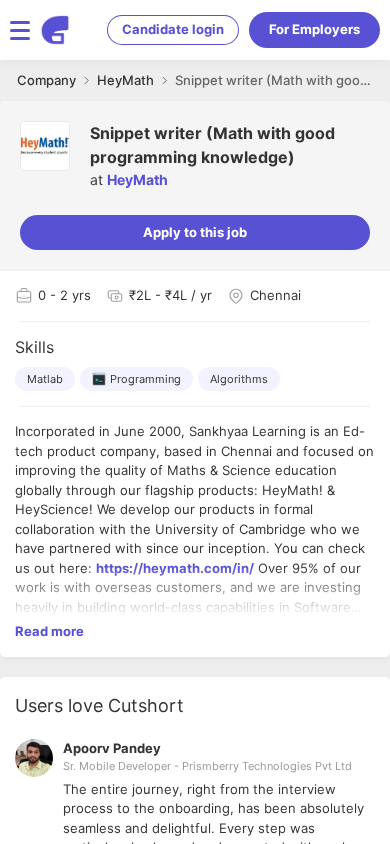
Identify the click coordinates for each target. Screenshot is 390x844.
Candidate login (173, 29)
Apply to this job (195, 232)
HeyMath (137, 179)
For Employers (314, 29)
